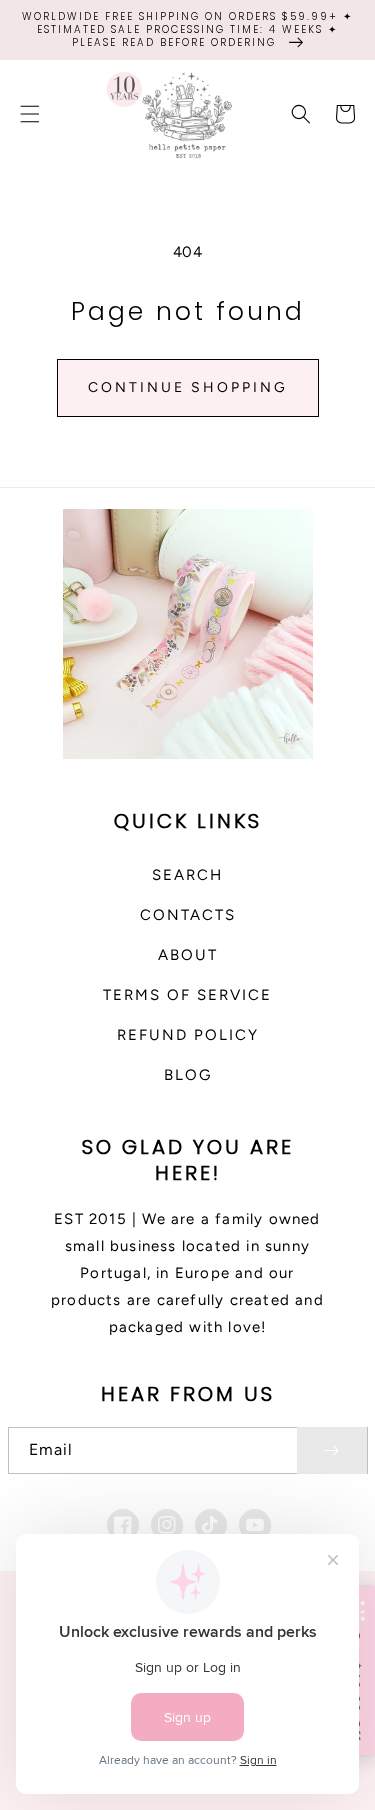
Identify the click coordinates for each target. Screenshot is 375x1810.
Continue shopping (188, 387)
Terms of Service (187, 995)
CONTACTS (188, 915)
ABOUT (188, 955)
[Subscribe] (332, 1450)
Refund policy (188, 1035)
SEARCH (187, 875)
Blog (188, 1075)
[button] (30, 114)
